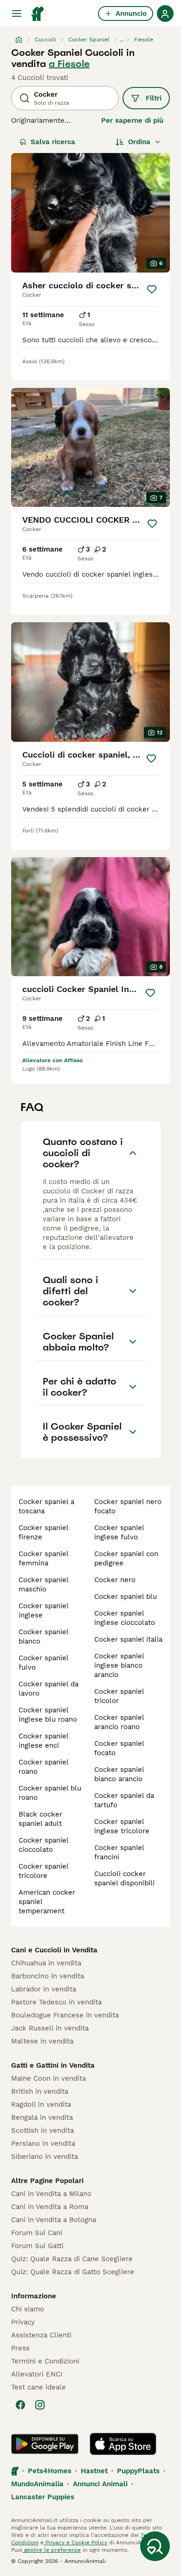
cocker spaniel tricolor (119, 1696)
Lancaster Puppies (43, 2497)
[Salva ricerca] (155, 2546)
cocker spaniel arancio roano (119, 1722)
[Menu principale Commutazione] (17, 13)
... (122, 40)
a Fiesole (69, 64)
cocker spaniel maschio (43, 1584)
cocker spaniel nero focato (128, 1506)
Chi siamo (28, 2309)
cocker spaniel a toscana (46, 1506)
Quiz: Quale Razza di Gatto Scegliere (73, 2272)
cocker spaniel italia (128, 1639)
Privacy (23, 2322)
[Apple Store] (123, 2444)
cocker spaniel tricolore (43, 1871)
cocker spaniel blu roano (50, 1793)
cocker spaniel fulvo (43, 1663)
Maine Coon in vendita (48, 2078)
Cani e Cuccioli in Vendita (54, 1950)
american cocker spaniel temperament (47, 1902)
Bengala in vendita (42, 2117)
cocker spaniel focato (119, 1748)
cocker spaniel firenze (43, 1532)
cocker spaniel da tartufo (124, 1800)
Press (20, 2348)
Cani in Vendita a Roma (50, 2207)
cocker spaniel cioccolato (43, 1845)
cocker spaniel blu (126, 1597)
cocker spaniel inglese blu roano (48, 1715)
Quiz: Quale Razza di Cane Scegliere (72, 2259)
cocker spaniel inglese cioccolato (125, 1618)
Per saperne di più (132, 120)
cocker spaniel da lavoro (48, 1689)
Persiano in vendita (43, 2143)
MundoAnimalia (37, 2484)
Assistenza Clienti (41, 2335)
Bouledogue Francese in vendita (65, 2015)
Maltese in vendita (42, 2041)
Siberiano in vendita (45, 2157)
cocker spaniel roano (43, 1767)
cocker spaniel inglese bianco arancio (119, 1665)
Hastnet (94, 2471)
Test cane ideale (39, 2387)
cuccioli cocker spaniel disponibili (124, 1878)
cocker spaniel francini (119, 1852)
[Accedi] (165, 13)
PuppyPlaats (138, 2471)
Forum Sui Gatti (37, 2246)
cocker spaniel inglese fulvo (119, 1532)
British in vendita (40, 2091)
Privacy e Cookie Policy (75, 2543)
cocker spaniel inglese (43, 1611)
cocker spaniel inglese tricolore (122, 1826)
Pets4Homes (50, 2471)
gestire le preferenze (52, 2550)
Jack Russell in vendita (50, 2028)
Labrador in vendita (44, 1989)
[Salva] (152, 289)
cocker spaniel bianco (43, 1637)
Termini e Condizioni (45, 2361)
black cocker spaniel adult (40, 1819)
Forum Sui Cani (37, 2233)
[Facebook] (20, 2405)
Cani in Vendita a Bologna (54, 2220)
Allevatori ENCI (37, 2374)
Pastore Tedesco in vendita (56, 2002)
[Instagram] (40, 2405)
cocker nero (115, 1580)
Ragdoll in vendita (41, 2104)
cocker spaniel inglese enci (43, 1741)
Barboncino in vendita (48, 1976)
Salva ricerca (53, 142)
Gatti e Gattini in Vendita (53, 2065)
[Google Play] (45, 2444)
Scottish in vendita (42, 2130)
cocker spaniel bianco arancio (119, 1774)
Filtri (154, 98)
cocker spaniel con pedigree (126, 1558)
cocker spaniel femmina (43, 1558)
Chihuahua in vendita (46, 1963)
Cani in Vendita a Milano (51, 2194)
